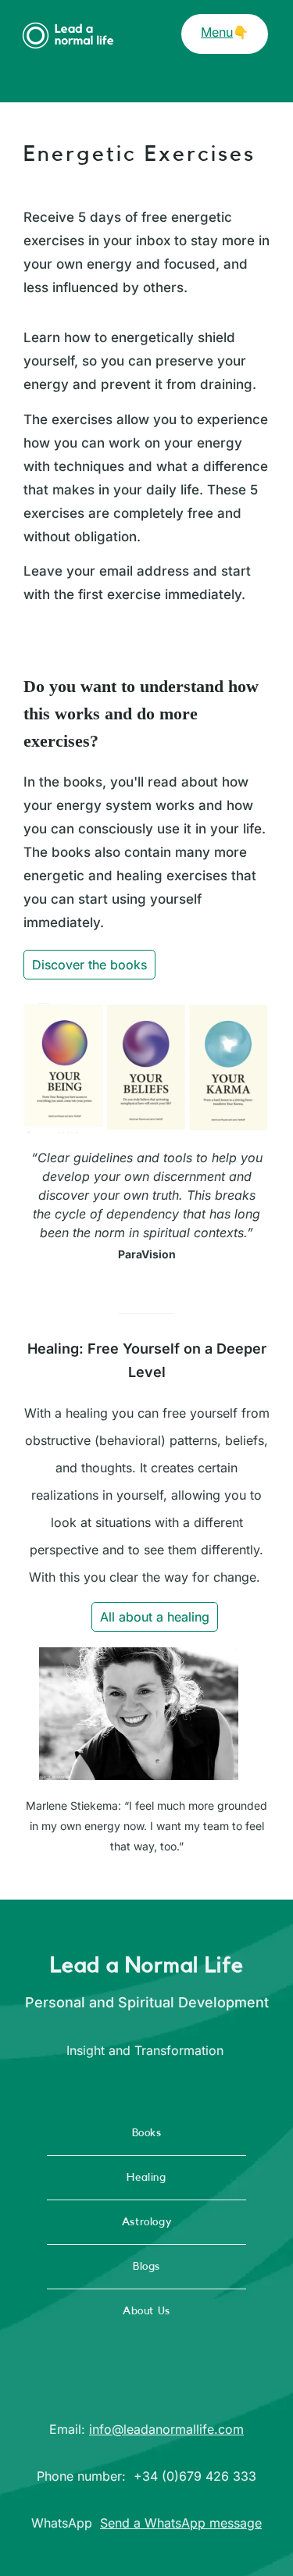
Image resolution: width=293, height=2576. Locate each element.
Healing (146, 2178)
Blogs (146, 2267)
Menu (217, 32)
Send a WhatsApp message (181, 2523)
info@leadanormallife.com (166, 2429)
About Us (146, 2311)
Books (147, 2133)
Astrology (146, 2222)
